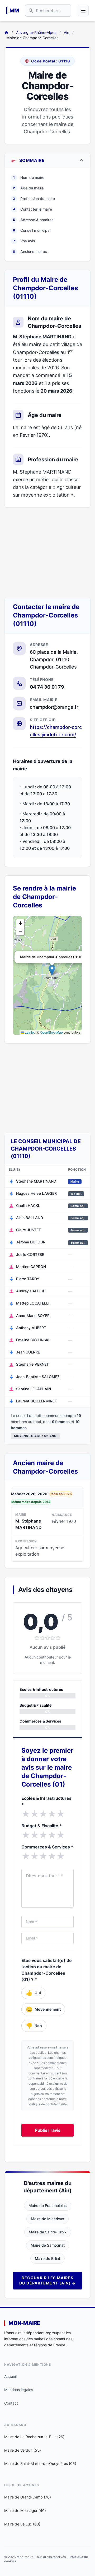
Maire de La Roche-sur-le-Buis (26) (34, 2437)
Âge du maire (28, 188)
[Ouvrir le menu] (83, 11)
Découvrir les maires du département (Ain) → (47, 2280)
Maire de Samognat (48, 2245)
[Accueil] (6, 33)
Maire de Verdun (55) (23, 2450)
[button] (52, 970)
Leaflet (29, 1032)
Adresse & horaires (33, 220)
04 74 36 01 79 (47, 687)
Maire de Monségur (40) (25, 2511)
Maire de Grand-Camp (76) (28, 2497)
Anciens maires (30, 251)
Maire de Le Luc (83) (22, 2524)
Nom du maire (29, 177)
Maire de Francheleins (48, 2205)
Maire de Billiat (47, 2258)
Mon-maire (24, 2323)
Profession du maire (34, 199)
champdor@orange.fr (54, 707)
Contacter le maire (32, 209)
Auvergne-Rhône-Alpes (36, 32)
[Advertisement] (47, 552)
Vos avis (24, 241)
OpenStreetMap (51, 1032)
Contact (11, 2403)
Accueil (10, 2376)
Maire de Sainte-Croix (48, 2232)
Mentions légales (19, 2390)
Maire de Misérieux (47, 2219)
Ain (66, 32)
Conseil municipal (32, 230)
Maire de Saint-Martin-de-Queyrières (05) (40, 2463)
